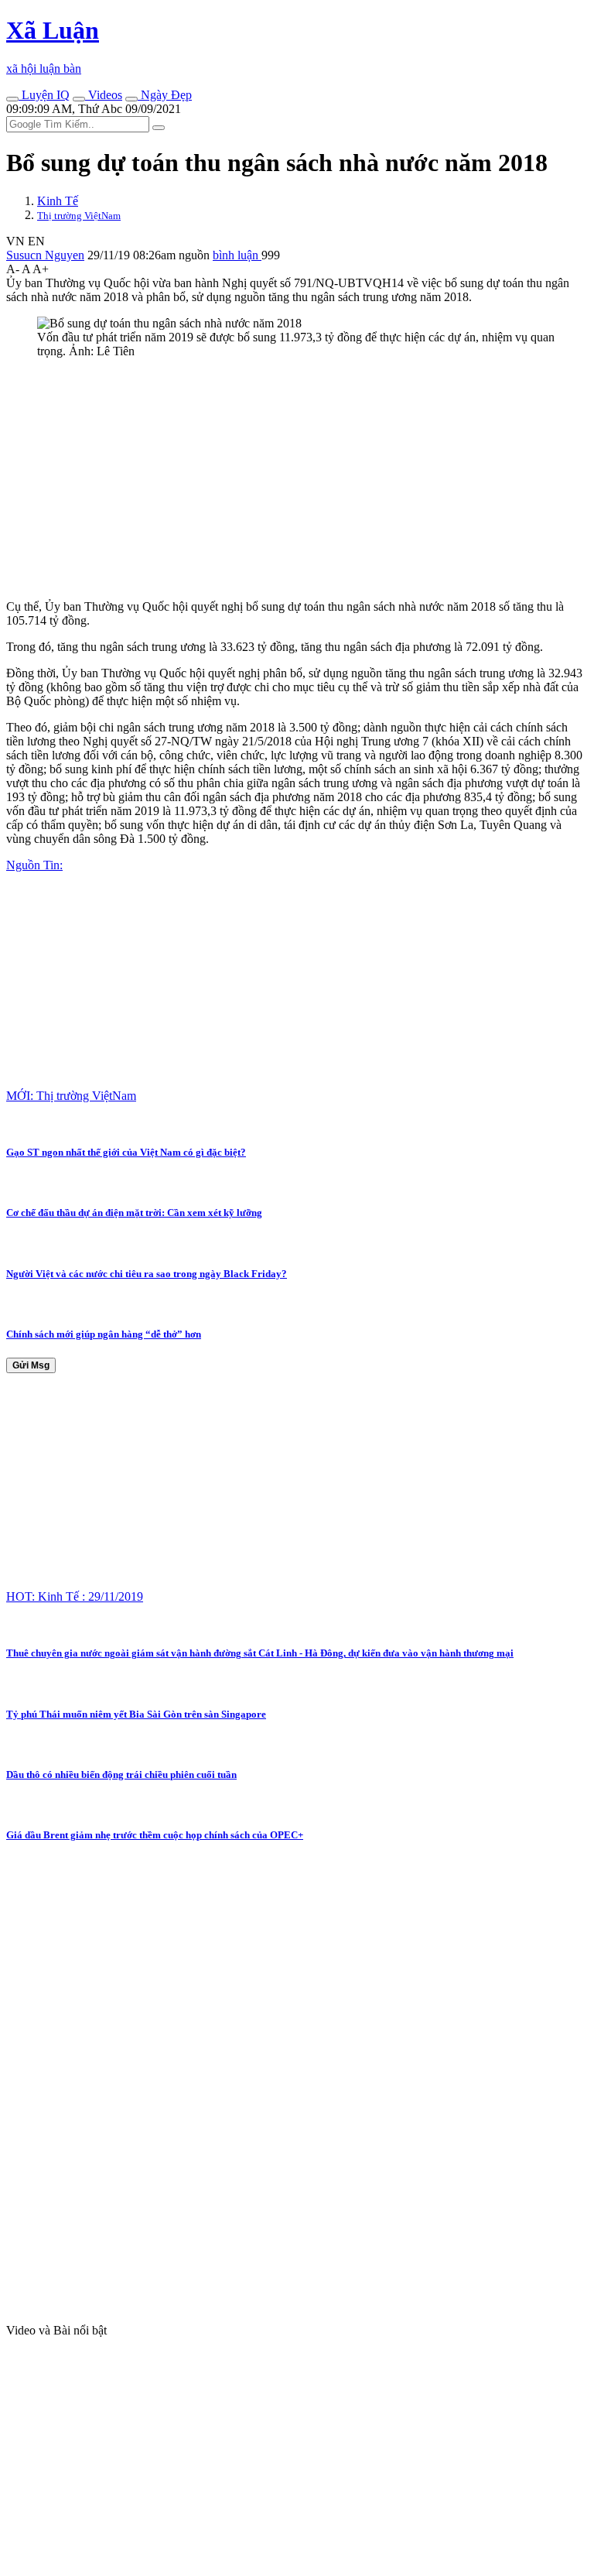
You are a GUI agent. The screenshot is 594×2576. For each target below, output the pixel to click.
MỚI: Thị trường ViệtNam (71, 1096)
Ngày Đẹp (165, 95)
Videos (104, 95)
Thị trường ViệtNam (79, 216)
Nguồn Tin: (34, 865)
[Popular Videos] (79, 99)
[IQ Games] (12, 99)
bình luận (237, 255)
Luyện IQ (44, 95)
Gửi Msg (31, 1365)
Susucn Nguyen (45, 255)
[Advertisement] (297, 479)
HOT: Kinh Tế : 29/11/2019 (75, 1596)
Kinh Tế (58, 201)
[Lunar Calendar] (131, 99)
